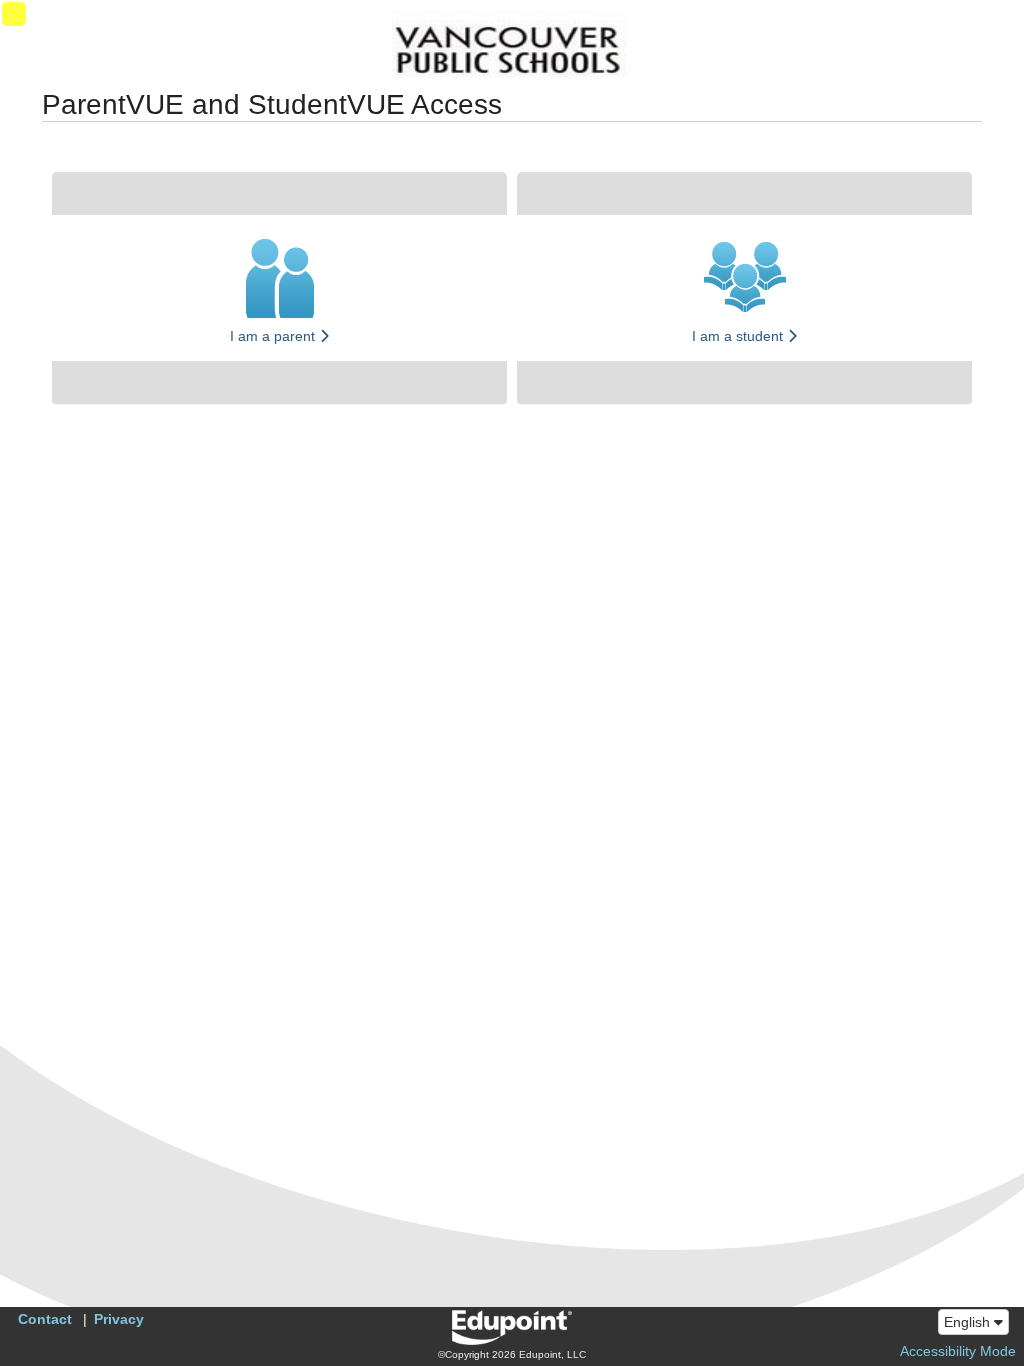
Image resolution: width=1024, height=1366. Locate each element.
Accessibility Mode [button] (958, 1351)
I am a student (739, 336)
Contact (45, 1319)
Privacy (119, 1319)
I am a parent (274, 336)
